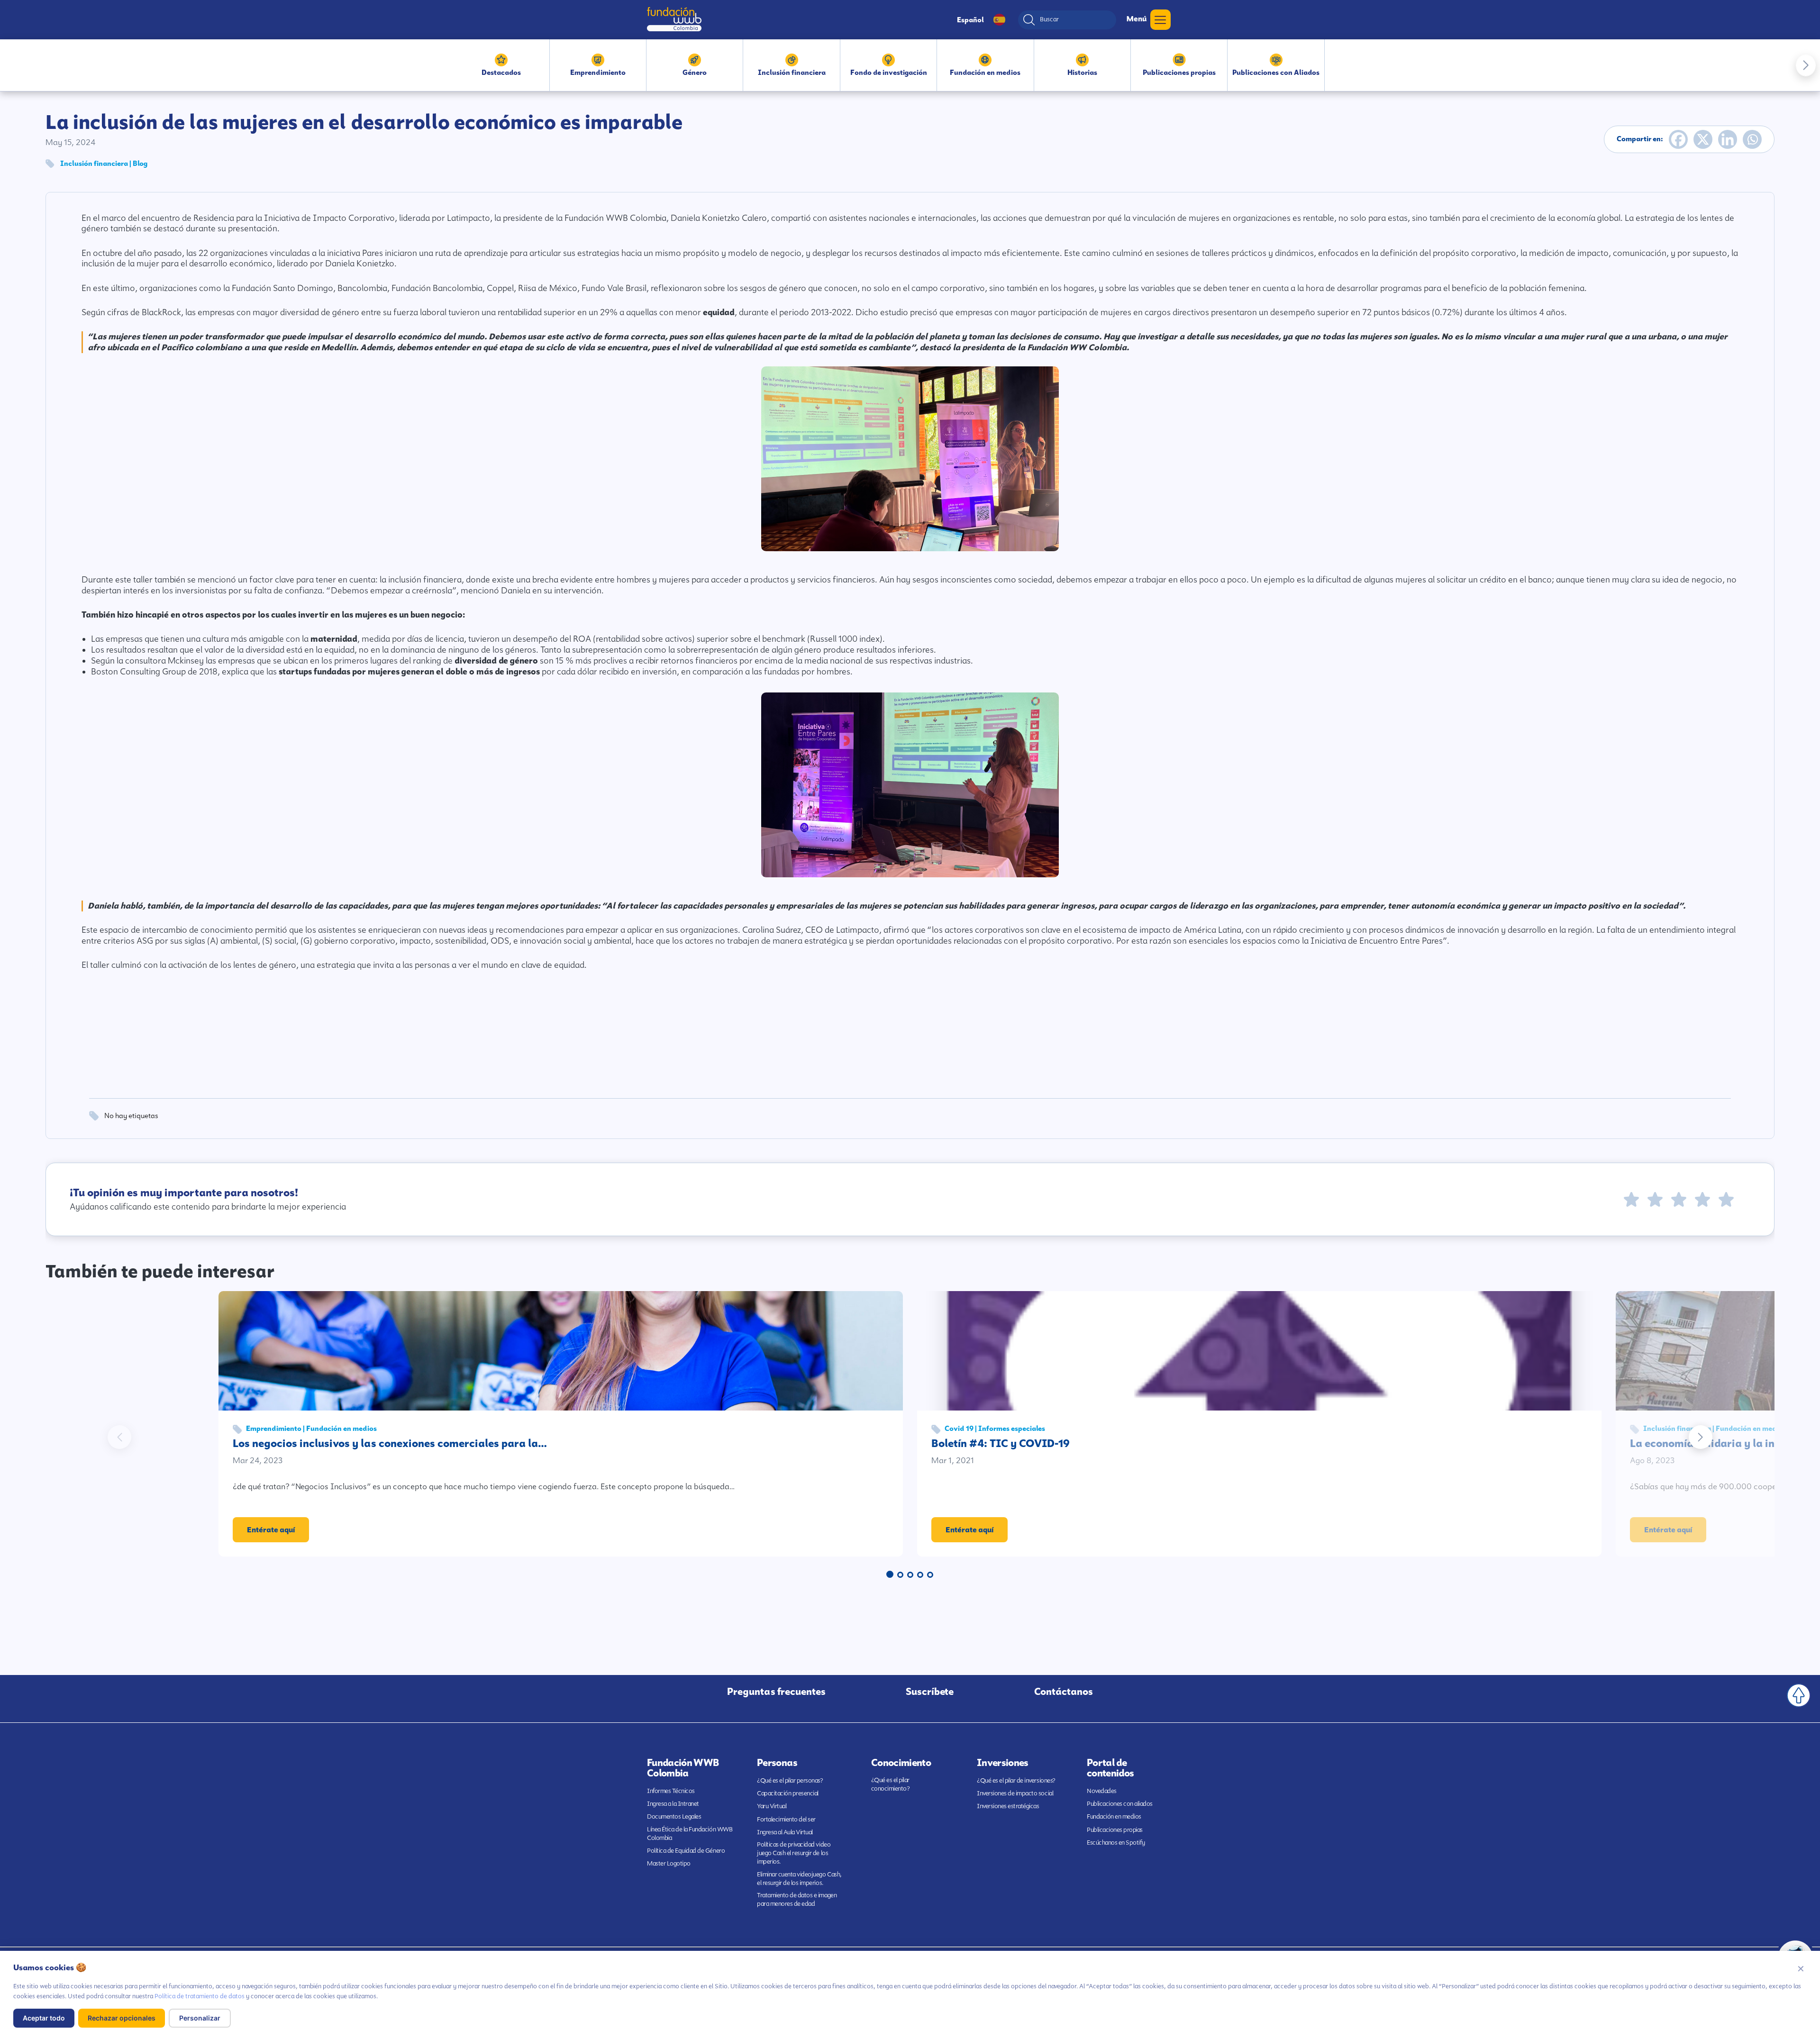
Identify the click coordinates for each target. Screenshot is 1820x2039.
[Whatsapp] (1752, 139)
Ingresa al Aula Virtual (785, 1832)
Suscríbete (930, 1692)
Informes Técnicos (671, 1791)
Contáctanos (1064, 1692)
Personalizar (200, 2018)
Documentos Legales (674, 1816)
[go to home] (674, 19)
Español (970, 20)
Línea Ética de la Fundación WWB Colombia (690, 1834)
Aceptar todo (44, 2018)
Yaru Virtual (772, 1806)
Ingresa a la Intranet (673, 1804)
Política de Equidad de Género (686, 1851)
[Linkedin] (1728, 139)
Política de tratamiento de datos (200, 1996)
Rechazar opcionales (122, 2018)
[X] (1703, 139)
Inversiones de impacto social (1015, 1793)
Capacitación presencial (788, 1793)
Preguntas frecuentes (776, 1692)
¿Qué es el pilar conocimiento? (891, 1784)
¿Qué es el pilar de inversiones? (1016, 1780)
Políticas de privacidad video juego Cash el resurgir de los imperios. (794, 1853)
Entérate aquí (271, 1530)
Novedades (1102, 1791)
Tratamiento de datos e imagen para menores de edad (797, 1899)
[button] (1806, 65)
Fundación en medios (1114, 1816)
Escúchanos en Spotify (1116, 1843)
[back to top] (1799, 1695)
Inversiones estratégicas (1008, 1806)
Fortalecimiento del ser (786, 1819)
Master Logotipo (669, 1863)
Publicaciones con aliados (1120, 1804)
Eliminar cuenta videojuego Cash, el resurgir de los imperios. (799, 1879)
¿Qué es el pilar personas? (790, 1780)
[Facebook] (1678, 139)
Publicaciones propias (1115, 1830)
